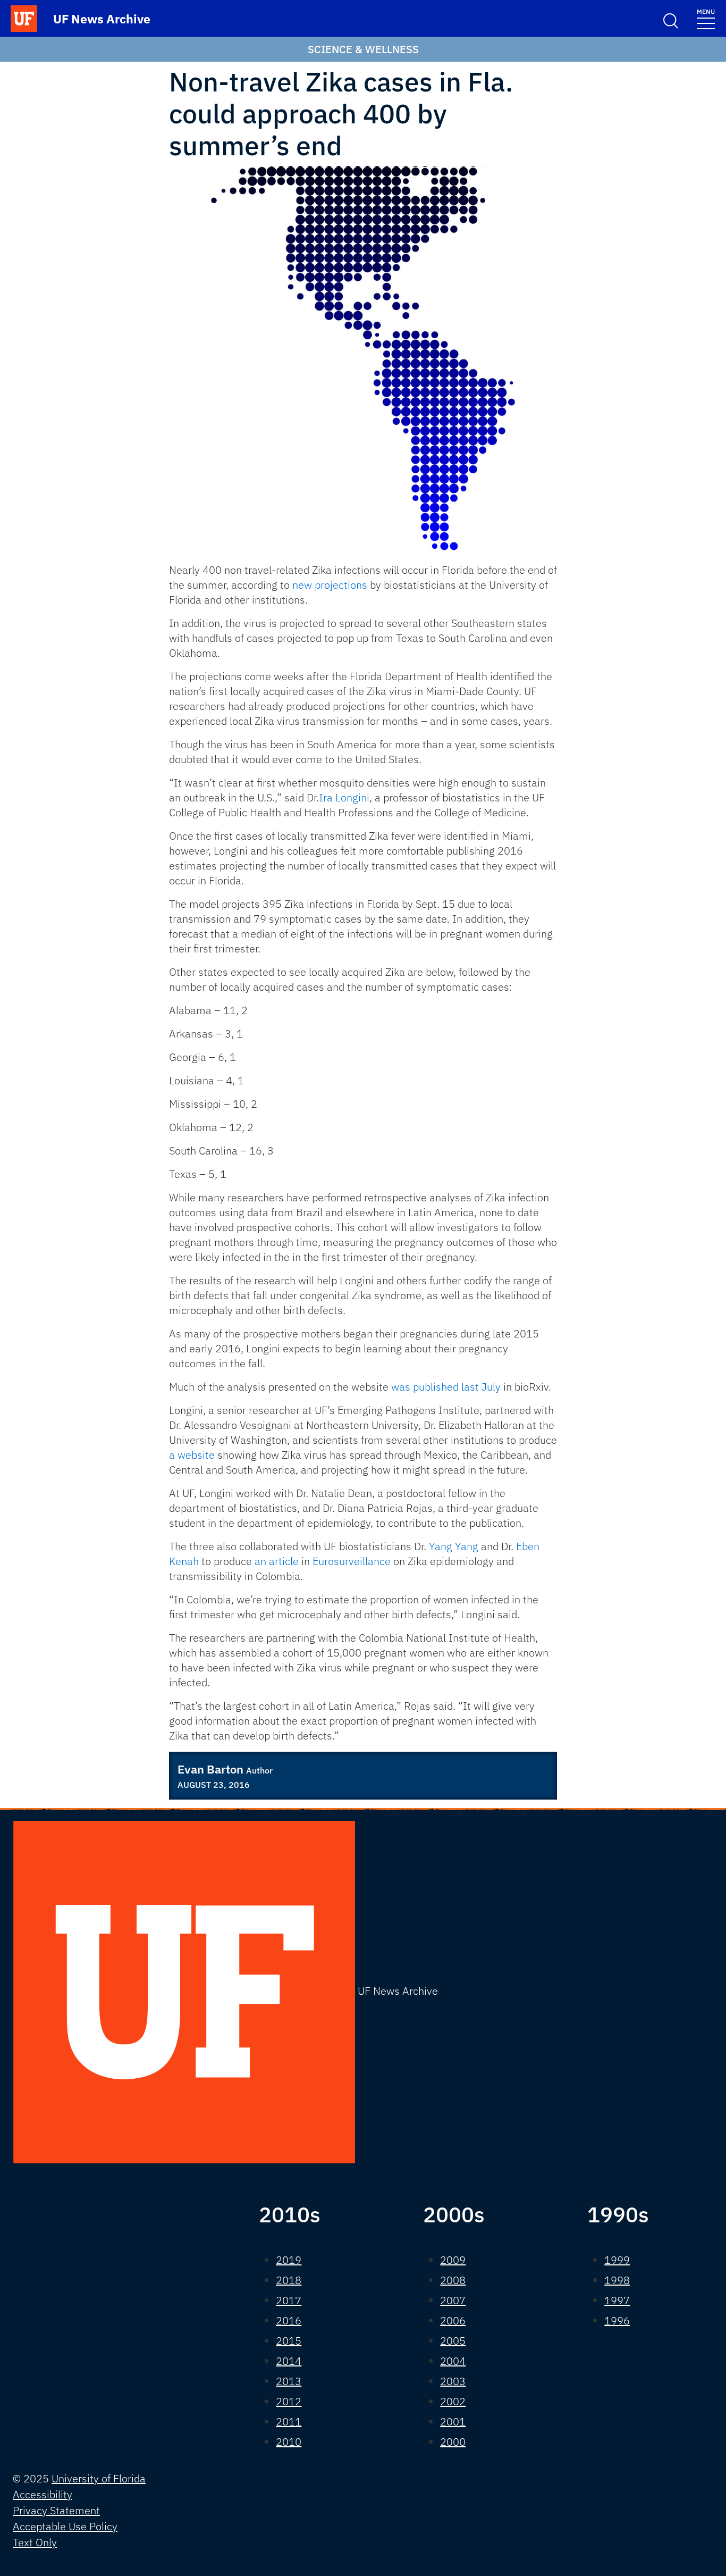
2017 (289, 2300)
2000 (453, 2442)
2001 (453, 2422)
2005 (453, 2341)
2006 (453, 2320)
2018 (289, 2280)
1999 (617, 2260)
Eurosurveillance (352, 1561)
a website (192, 1455)
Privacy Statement (56, 2510)
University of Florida (99, 2478)
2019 (289, 2260)
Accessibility (43, 2494)
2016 (289, 2320)
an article (277, 1561)
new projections (330, 585)
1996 (617, 2320)
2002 (453, 2401)
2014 (289, 2361)
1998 (617, 2280)
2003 (453, 2381)
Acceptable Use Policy (65, 2526)
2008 (453, 2280)
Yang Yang (454, 1546)
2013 (289, 2381)
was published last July (446, 1387)
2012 (289, 2401)
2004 (453, 2361)
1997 (617, 2300)
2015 (289, 2341)
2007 (453, 2300)
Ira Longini (344, 797)
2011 (289, 2422)
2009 (453, 2260)
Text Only (35, 2542)
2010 (289, 2442)
